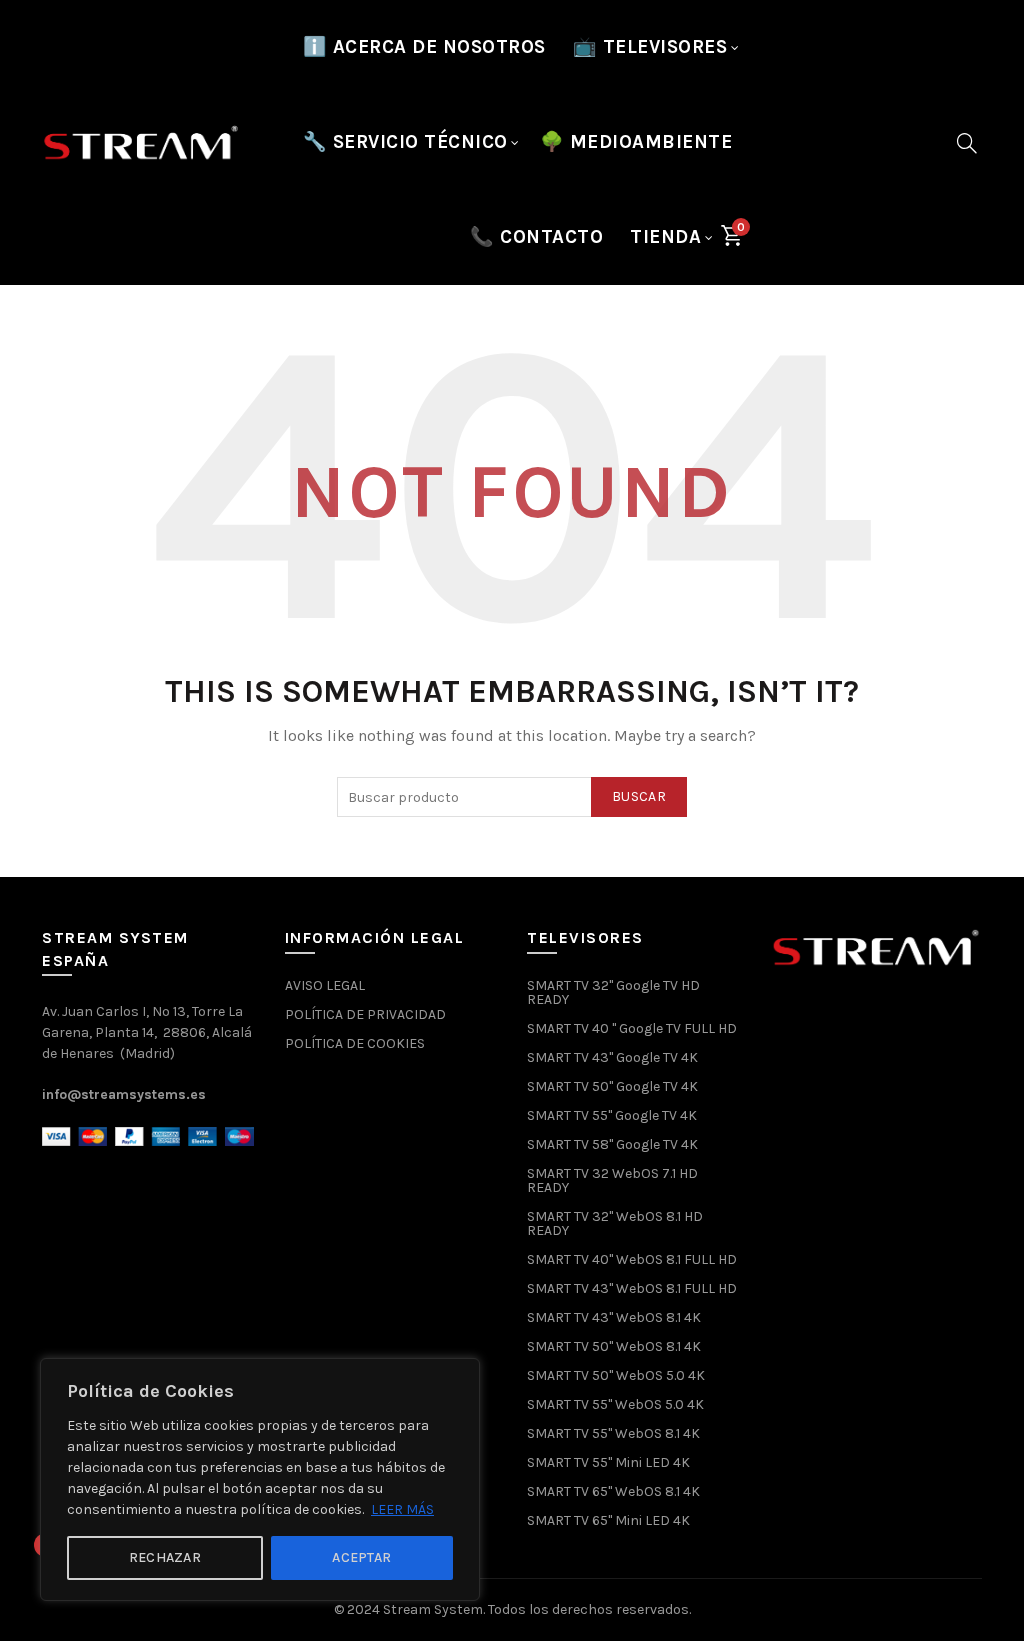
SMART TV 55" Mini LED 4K (608, 1462)
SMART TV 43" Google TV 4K (612, 1057)
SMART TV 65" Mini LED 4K (608, 1520)
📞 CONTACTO (536, 237)
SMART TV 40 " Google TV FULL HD (632, 1028)
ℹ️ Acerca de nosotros (424, 47)
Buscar (639, 796)
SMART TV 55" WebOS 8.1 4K (613, 1433)
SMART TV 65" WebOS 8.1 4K (613, 1491)
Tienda (665, 237)
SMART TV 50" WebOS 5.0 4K (616, 1375)
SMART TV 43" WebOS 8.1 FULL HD (632, 1288)
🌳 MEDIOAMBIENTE (636, 142)
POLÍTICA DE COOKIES (355, 1043)
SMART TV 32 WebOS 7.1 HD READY (612, 1180)
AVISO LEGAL (325, 985)
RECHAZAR (165, 1557)
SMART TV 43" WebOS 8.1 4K (614, 1317)
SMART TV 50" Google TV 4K (612, 1086)
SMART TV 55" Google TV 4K (612, 1115)
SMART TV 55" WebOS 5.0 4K (615, 1404)
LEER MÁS (402, 1509)
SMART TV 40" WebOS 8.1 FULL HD (632, 1259)
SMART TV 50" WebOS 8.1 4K (614, 1346)
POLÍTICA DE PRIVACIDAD (365, 1014)
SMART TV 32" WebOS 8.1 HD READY (615, 1223)
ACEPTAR (361, 1557)
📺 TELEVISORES (650, 47)
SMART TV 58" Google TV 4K (612, 1144)
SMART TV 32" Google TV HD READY (613, 992)
